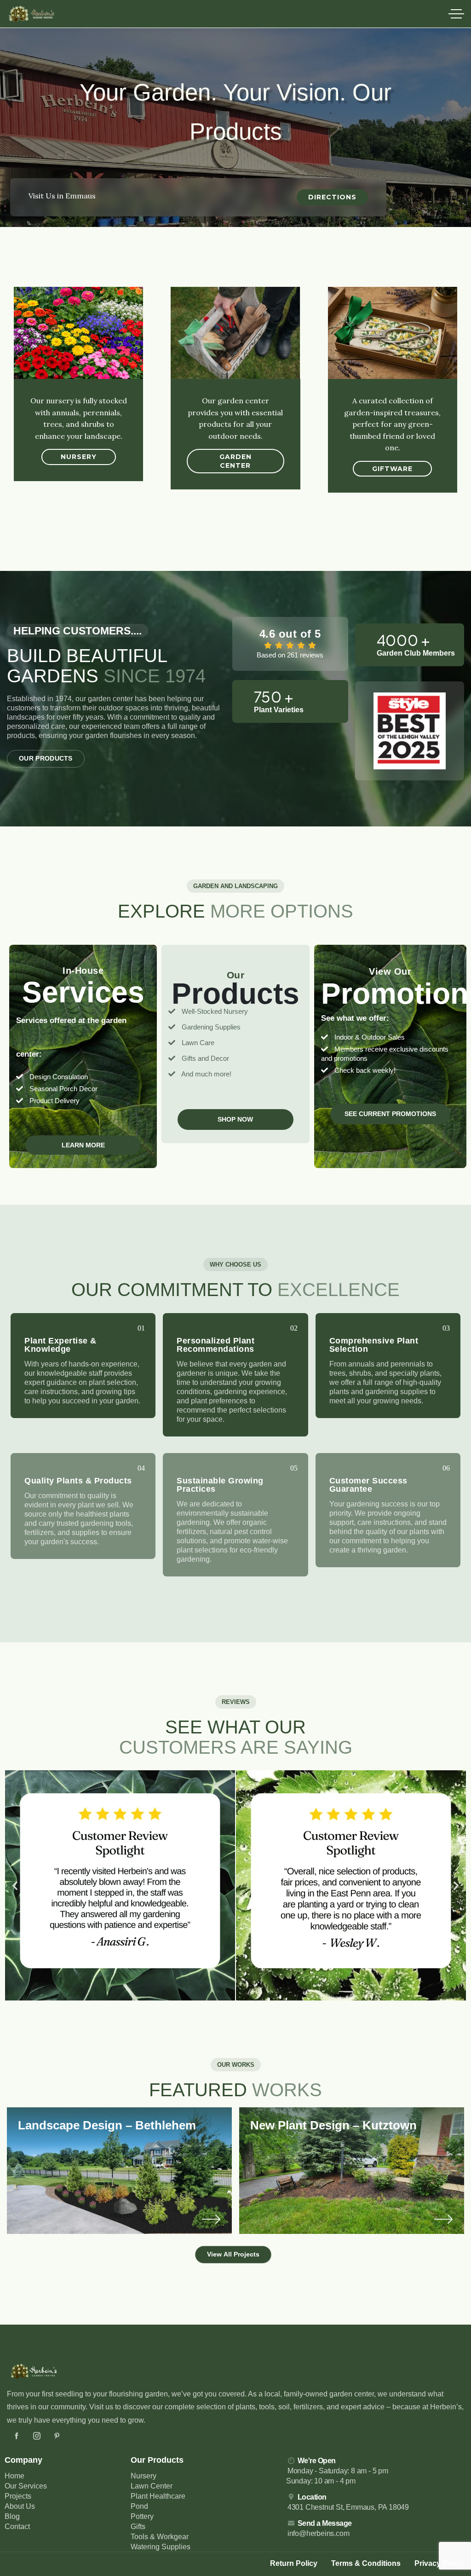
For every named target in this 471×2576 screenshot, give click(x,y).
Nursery (79, 457)
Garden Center (235, 461)
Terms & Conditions (366, 2563)
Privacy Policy (439, 2563)
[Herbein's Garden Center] (32, 14)
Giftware (392, 469)
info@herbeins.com (319, 2533)
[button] (15, 1885)
